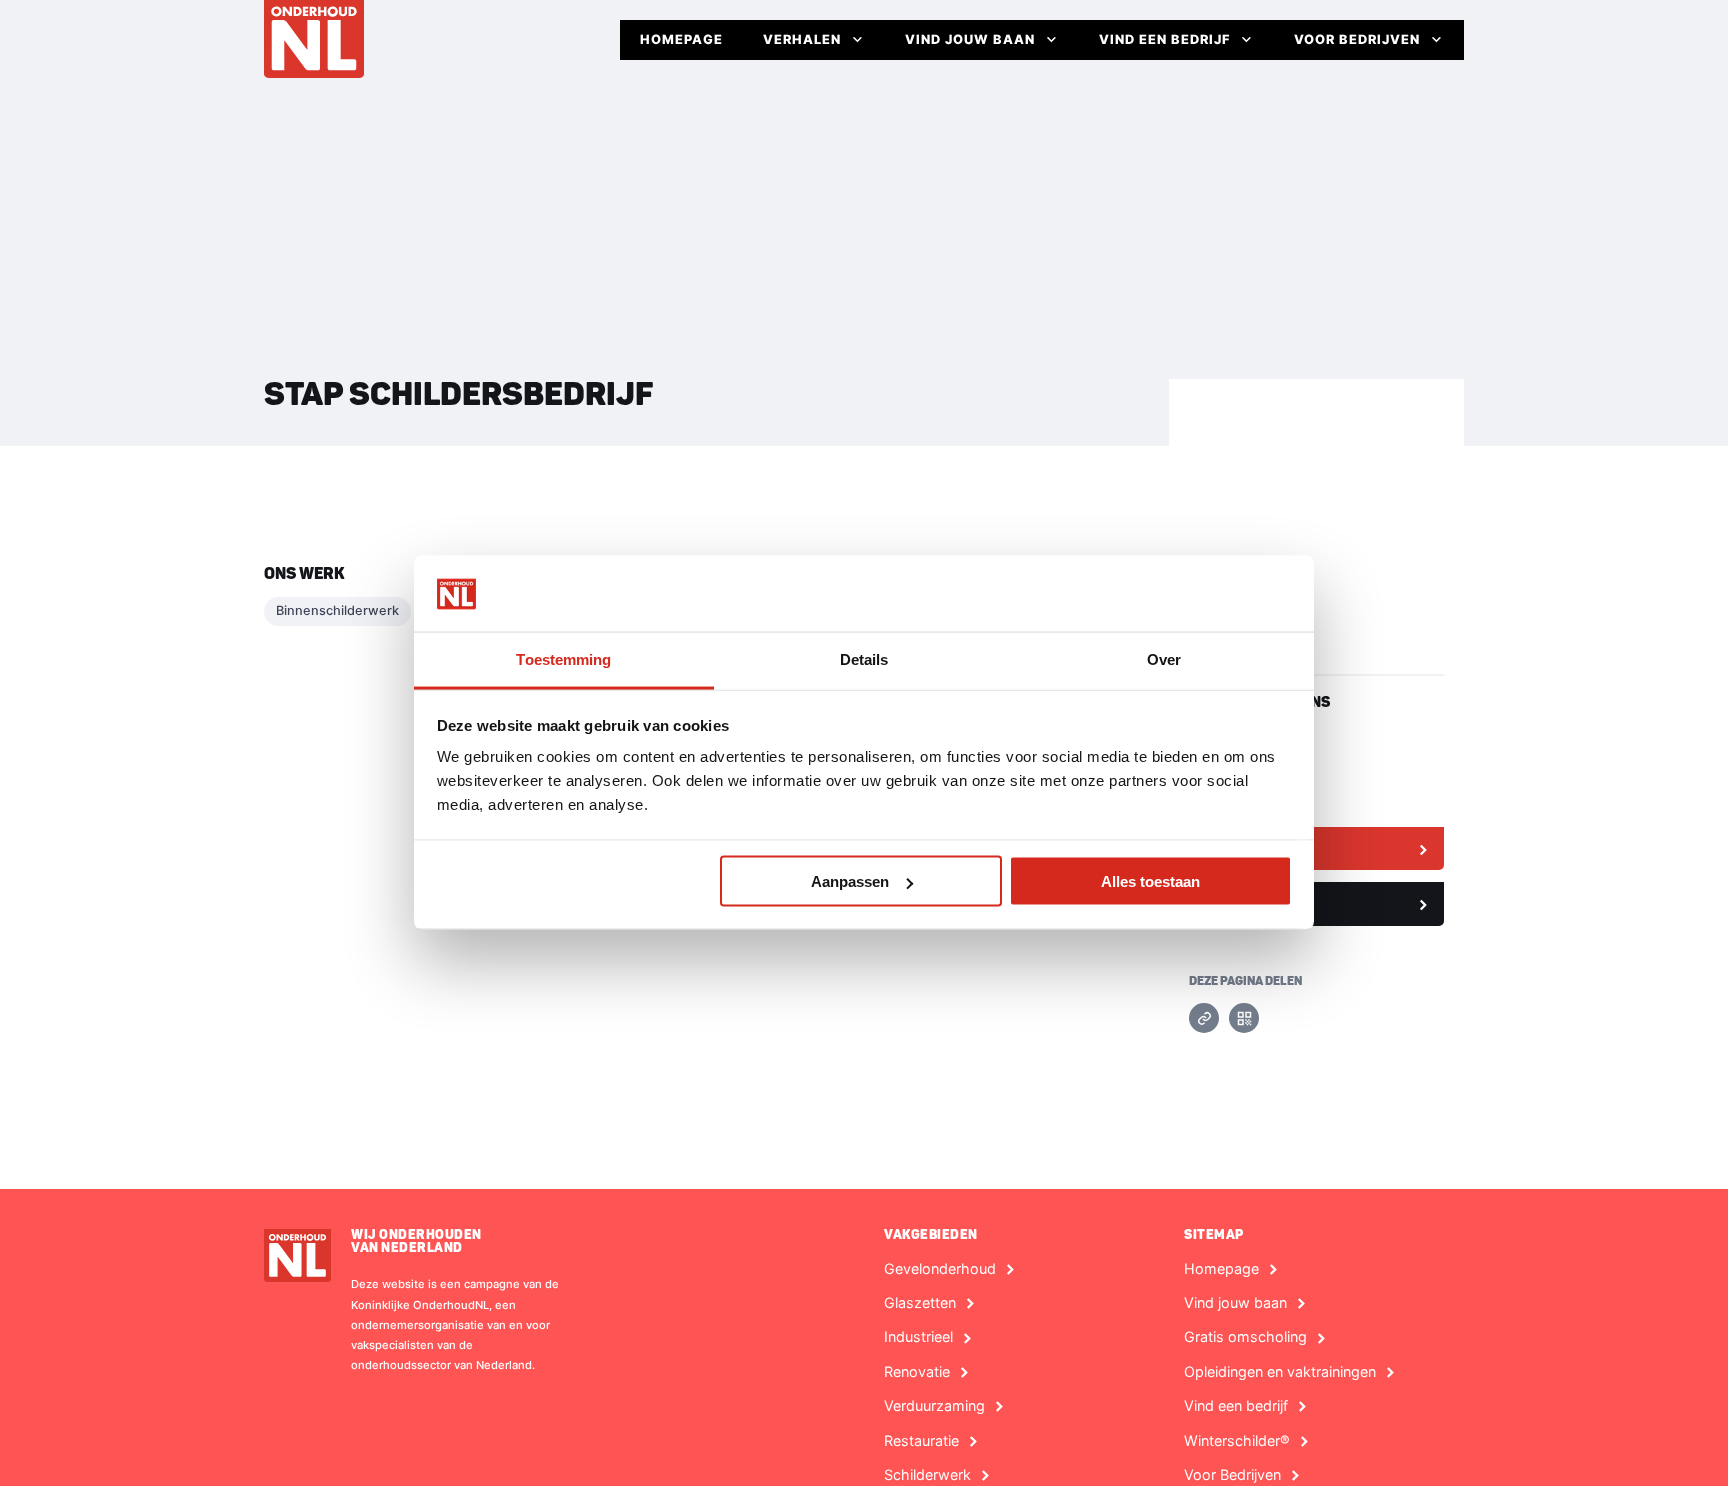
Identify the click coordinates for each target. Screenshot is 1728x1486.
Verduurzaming (934, 1406)
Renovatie (917, 1372)
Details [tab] (864, 659)
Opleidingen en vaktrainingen (1280, 1372)
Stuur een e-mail (1257, 903)
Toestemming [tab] (563, 659)
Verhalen (802, 39)
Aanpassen (850, 881)
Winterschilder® (1237, 1441)
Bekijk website (1251, 848)
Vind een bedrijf (1164, 39)
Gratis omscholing (1245, 1337)
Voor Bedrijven (1357, 39)
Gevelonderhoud (940, 1269)
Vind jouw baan (970, 39)
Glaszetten (920, 1303)
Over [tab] (1164, 659)
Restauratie (921, 1441)
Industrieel (918, 1337)
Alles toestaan (1150, 881)
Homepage (681, 39)
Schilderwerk (927, 1475)
